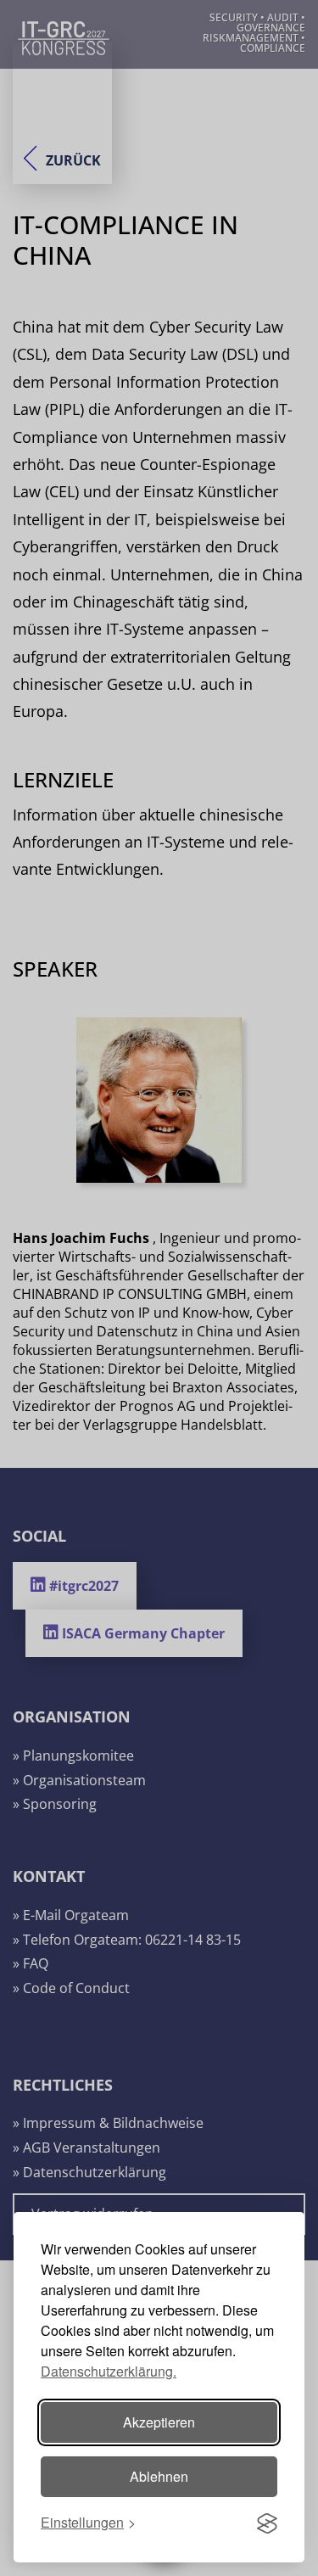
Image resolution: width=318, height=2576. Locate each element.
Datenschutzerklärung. (109, 2371)
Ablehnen (159, 2476)
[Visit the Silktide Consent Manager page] (267, 2523)
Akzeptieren (159, 2422)
